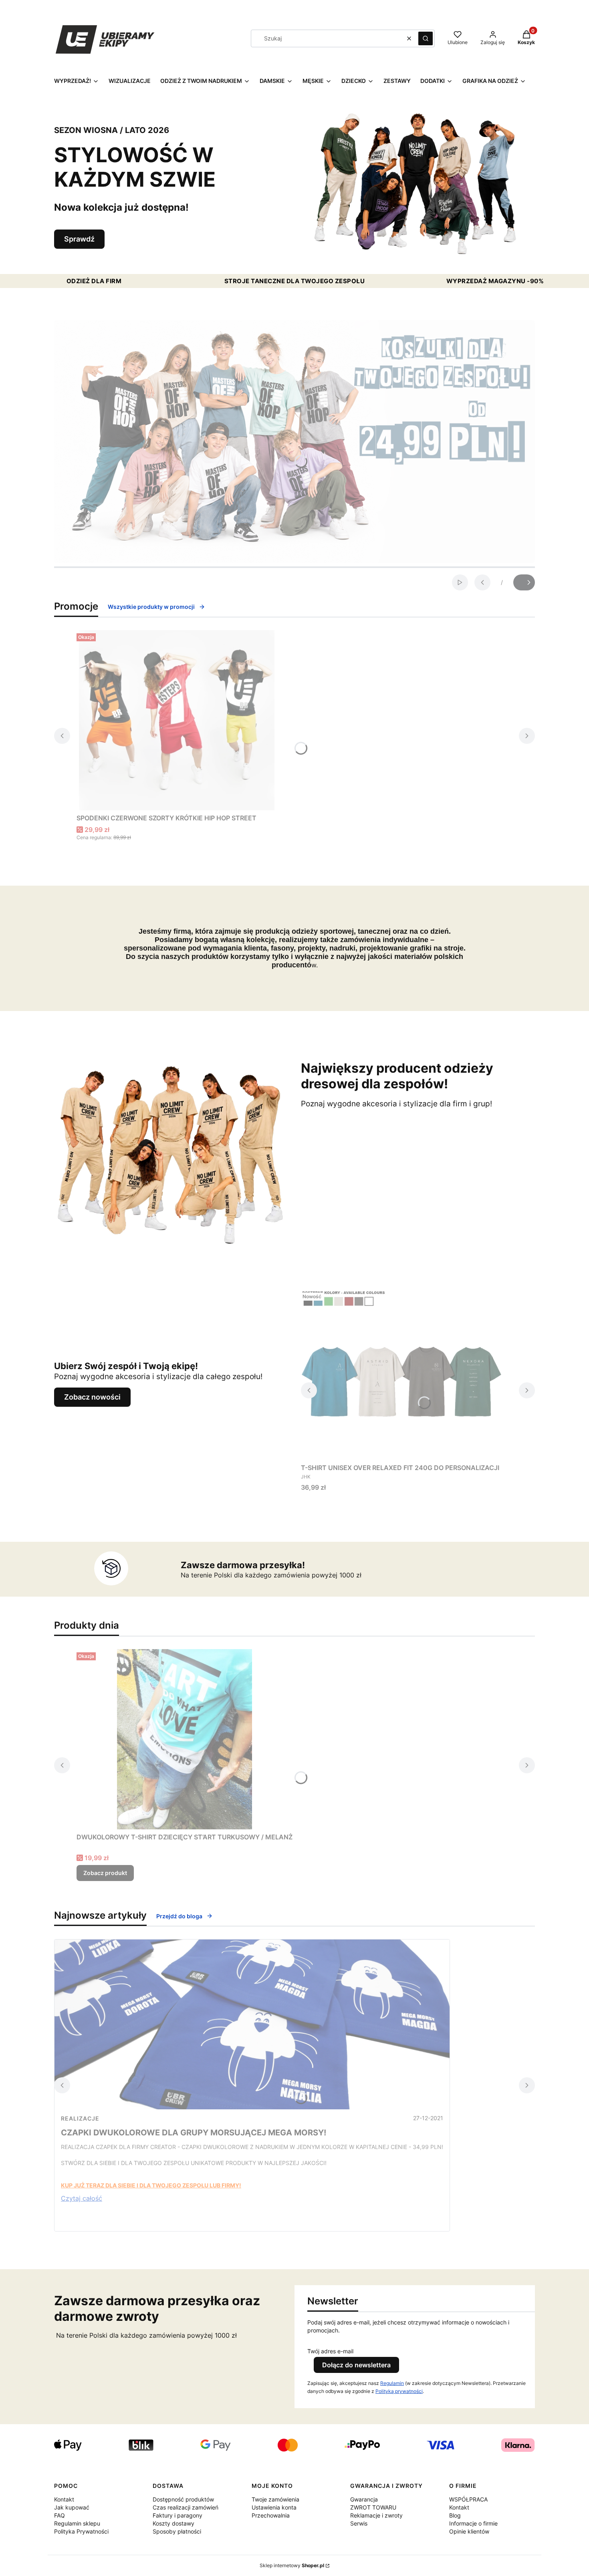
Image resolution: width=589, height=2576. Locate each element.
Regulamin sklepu (77, 2523)
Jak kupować (72, 2507)
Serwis (359, 2523)
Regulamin (392, 2383)
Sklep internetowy (292, 2565)
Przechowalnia (271, 2515)
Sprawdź (79, 239)
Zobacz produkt (105, 1873)
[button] (426, 38)
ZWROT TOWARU (373, 2507)
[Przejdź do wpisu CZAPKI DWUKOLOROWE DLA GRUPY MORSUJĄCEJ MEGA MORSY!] (252, 2024)
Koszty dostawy (173, 2523)
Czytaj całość (82, 2198)
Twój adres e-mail (330, 2351)
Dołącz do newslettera (356, 2365)
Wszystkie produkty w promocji (151, 607)
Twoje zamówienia (275, 2499)
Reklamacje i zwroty (376, 2515)
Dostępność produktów (183, 2499)
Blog (455, 2515)
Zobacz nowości (92, 1397)
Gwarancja (364, 2499)
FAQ (60, 2515)
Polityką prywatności (399, 2391)
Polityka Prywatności (81, 2531)
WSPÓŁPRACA (468, 2499)
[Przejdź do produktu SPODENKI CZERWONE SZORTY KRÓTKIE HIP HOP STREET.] (177, 720)
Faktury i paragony (178, 2515)
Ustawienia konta (274, 2507)
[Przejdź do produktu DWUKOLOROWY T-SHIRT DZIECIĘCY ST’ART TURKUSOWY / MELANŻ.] (185, 1739)
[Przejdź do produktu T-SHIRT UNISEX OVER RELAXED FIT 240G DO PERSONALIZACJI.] (401, 1375)
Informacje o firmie (473, 2523)
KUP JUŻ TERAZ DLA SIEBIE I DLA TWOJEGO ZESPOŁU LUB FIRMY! (151, 2185)
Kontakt (64, 2499)
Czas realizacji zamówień (186, 2507)
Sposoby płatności (177, 2531)
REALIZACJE (80, 2118)
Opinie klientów (469, 2531)
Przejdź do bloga (179, 1916)
